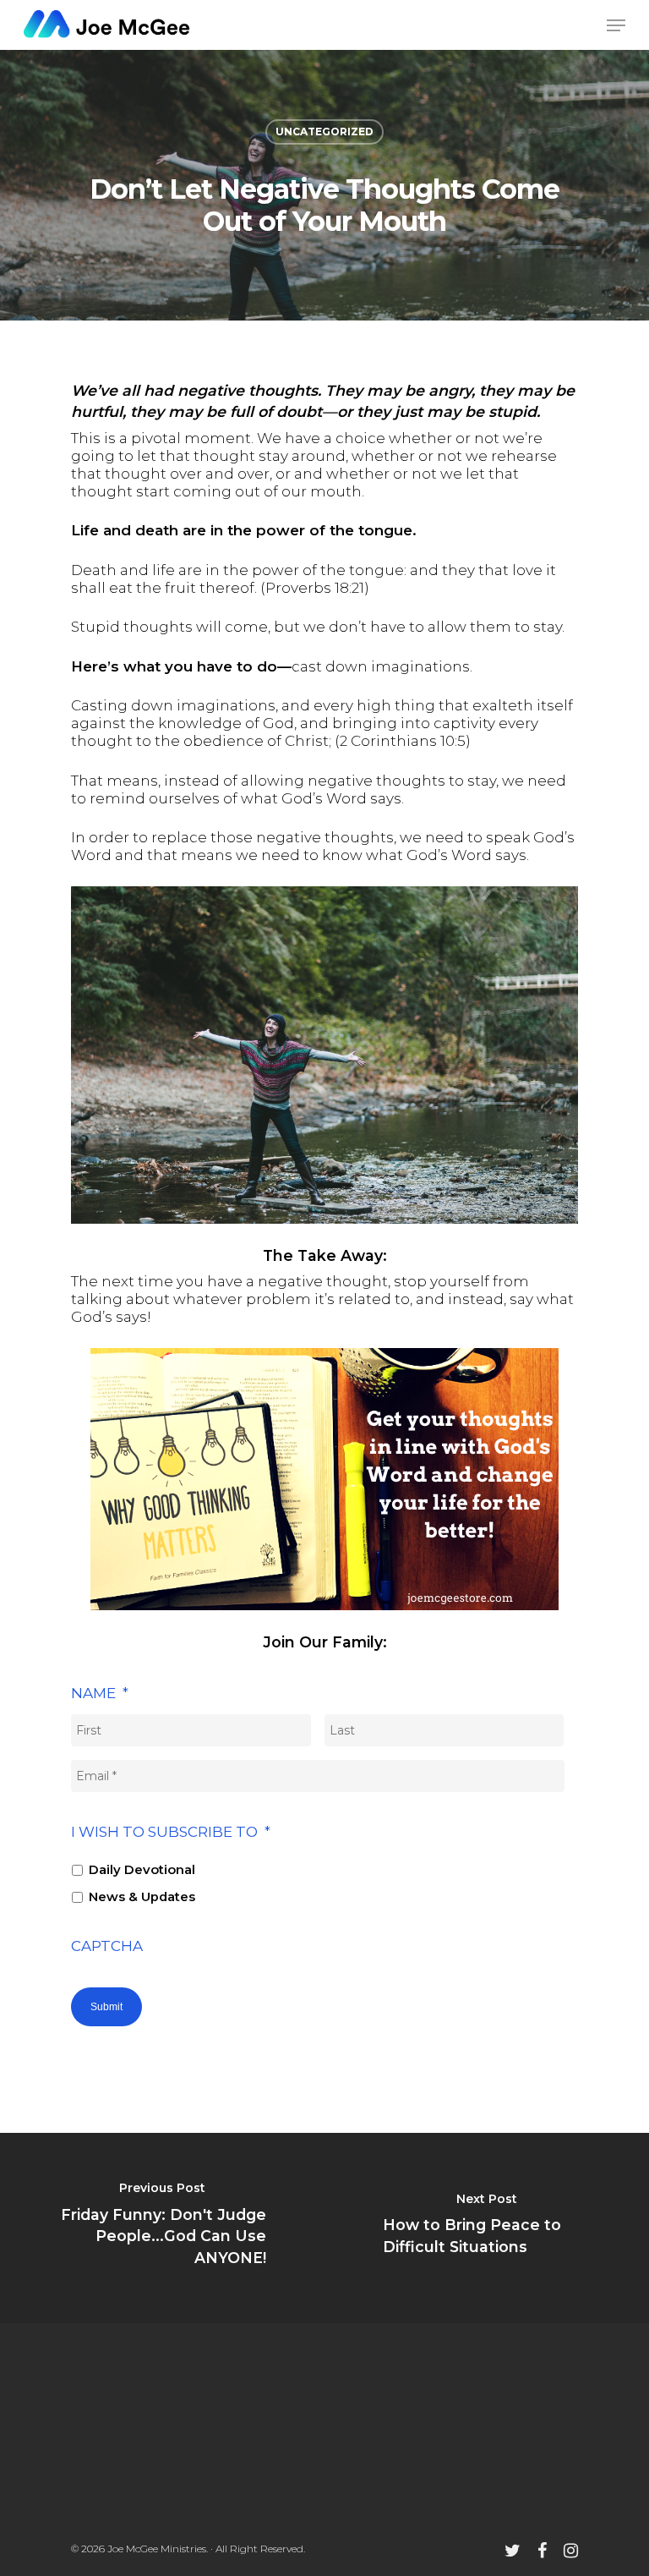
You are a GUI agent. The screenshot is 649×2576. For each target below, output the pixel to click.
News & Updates (142, 1897)
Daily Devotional (142, 1870)
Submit (106, 2007)
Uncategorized (324, 132)
